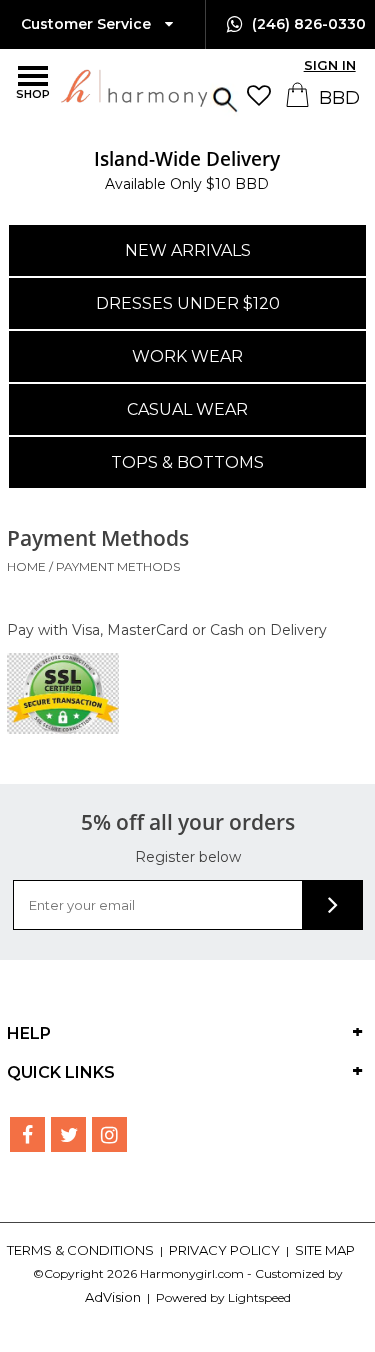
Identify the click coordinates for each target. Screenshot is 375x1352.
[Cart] (299, 102)
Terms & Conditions (82, 1250)
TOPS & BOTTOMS (187, 462)
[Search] (224, 97)
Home (26, 566)
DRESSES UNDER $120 (188, 303)
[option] (187, 170)
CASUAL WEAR (187, 409)
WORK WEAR (187, 356)
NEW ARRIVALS (188, 250)
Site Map (325, 1250)
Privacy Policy (226, 1250)
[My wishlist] (264, 95)
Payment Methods (118, 566)
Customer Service (88, 24)
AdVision (113, 1297)
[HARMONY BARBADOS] (84, 87)
